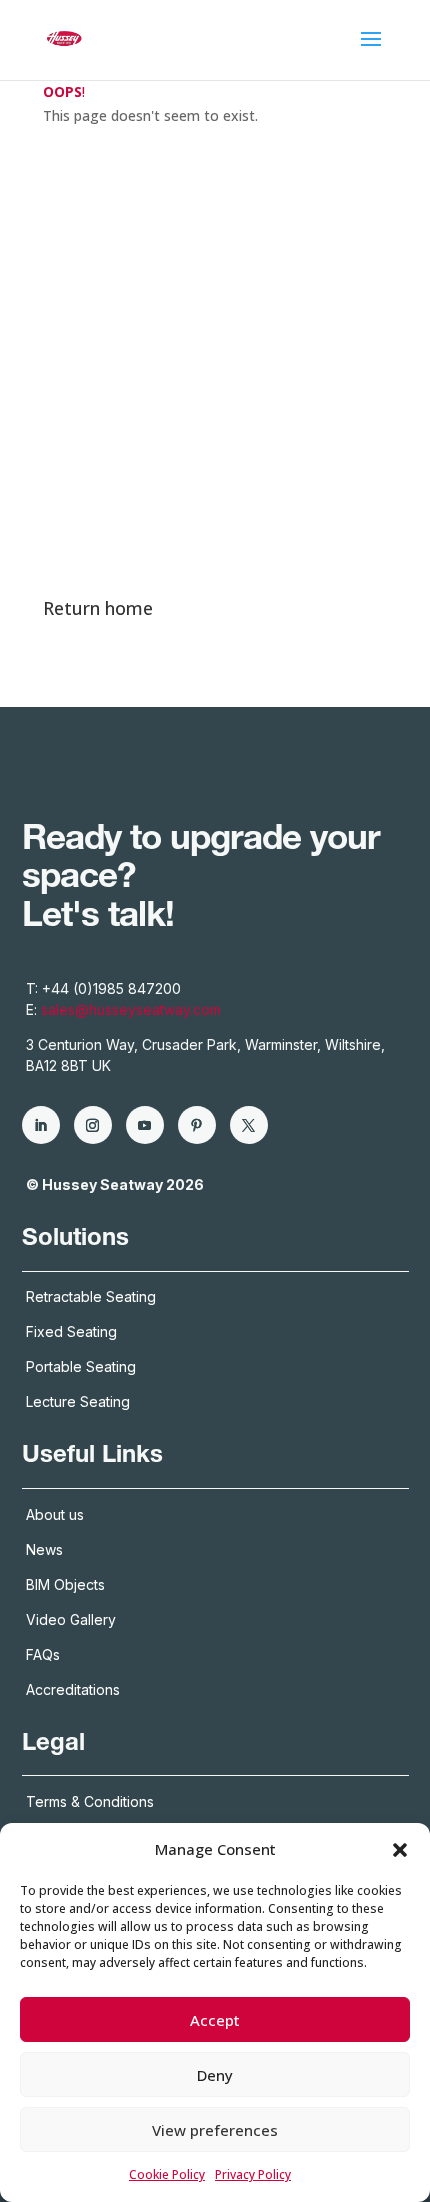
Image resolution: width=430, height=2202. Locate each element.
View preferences (215, 2130)
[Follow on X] (249, 1125)
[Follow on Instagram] (93, 1125)
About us (55, 1514)
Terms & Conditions (90, 1801)
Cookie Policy (167, 2174)
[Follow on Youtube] (145, 1125)
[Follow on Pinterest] (197, 1125)
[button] (400, 1850)
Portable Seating (81, 1366)
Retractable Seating (91, 1296)
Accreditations (75, 1689)
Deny (215, 2075)
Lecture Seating (78, 1401)
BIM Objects (65, 1584)
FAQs (43, 1654)
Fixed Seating (71, 1331)
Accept (215, 2020)
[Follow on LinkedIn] (41, 1125)
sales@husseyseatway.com (131, 1009)
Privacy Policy (253, 2174)
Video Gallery (71, 1619)
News (44, 1549)
